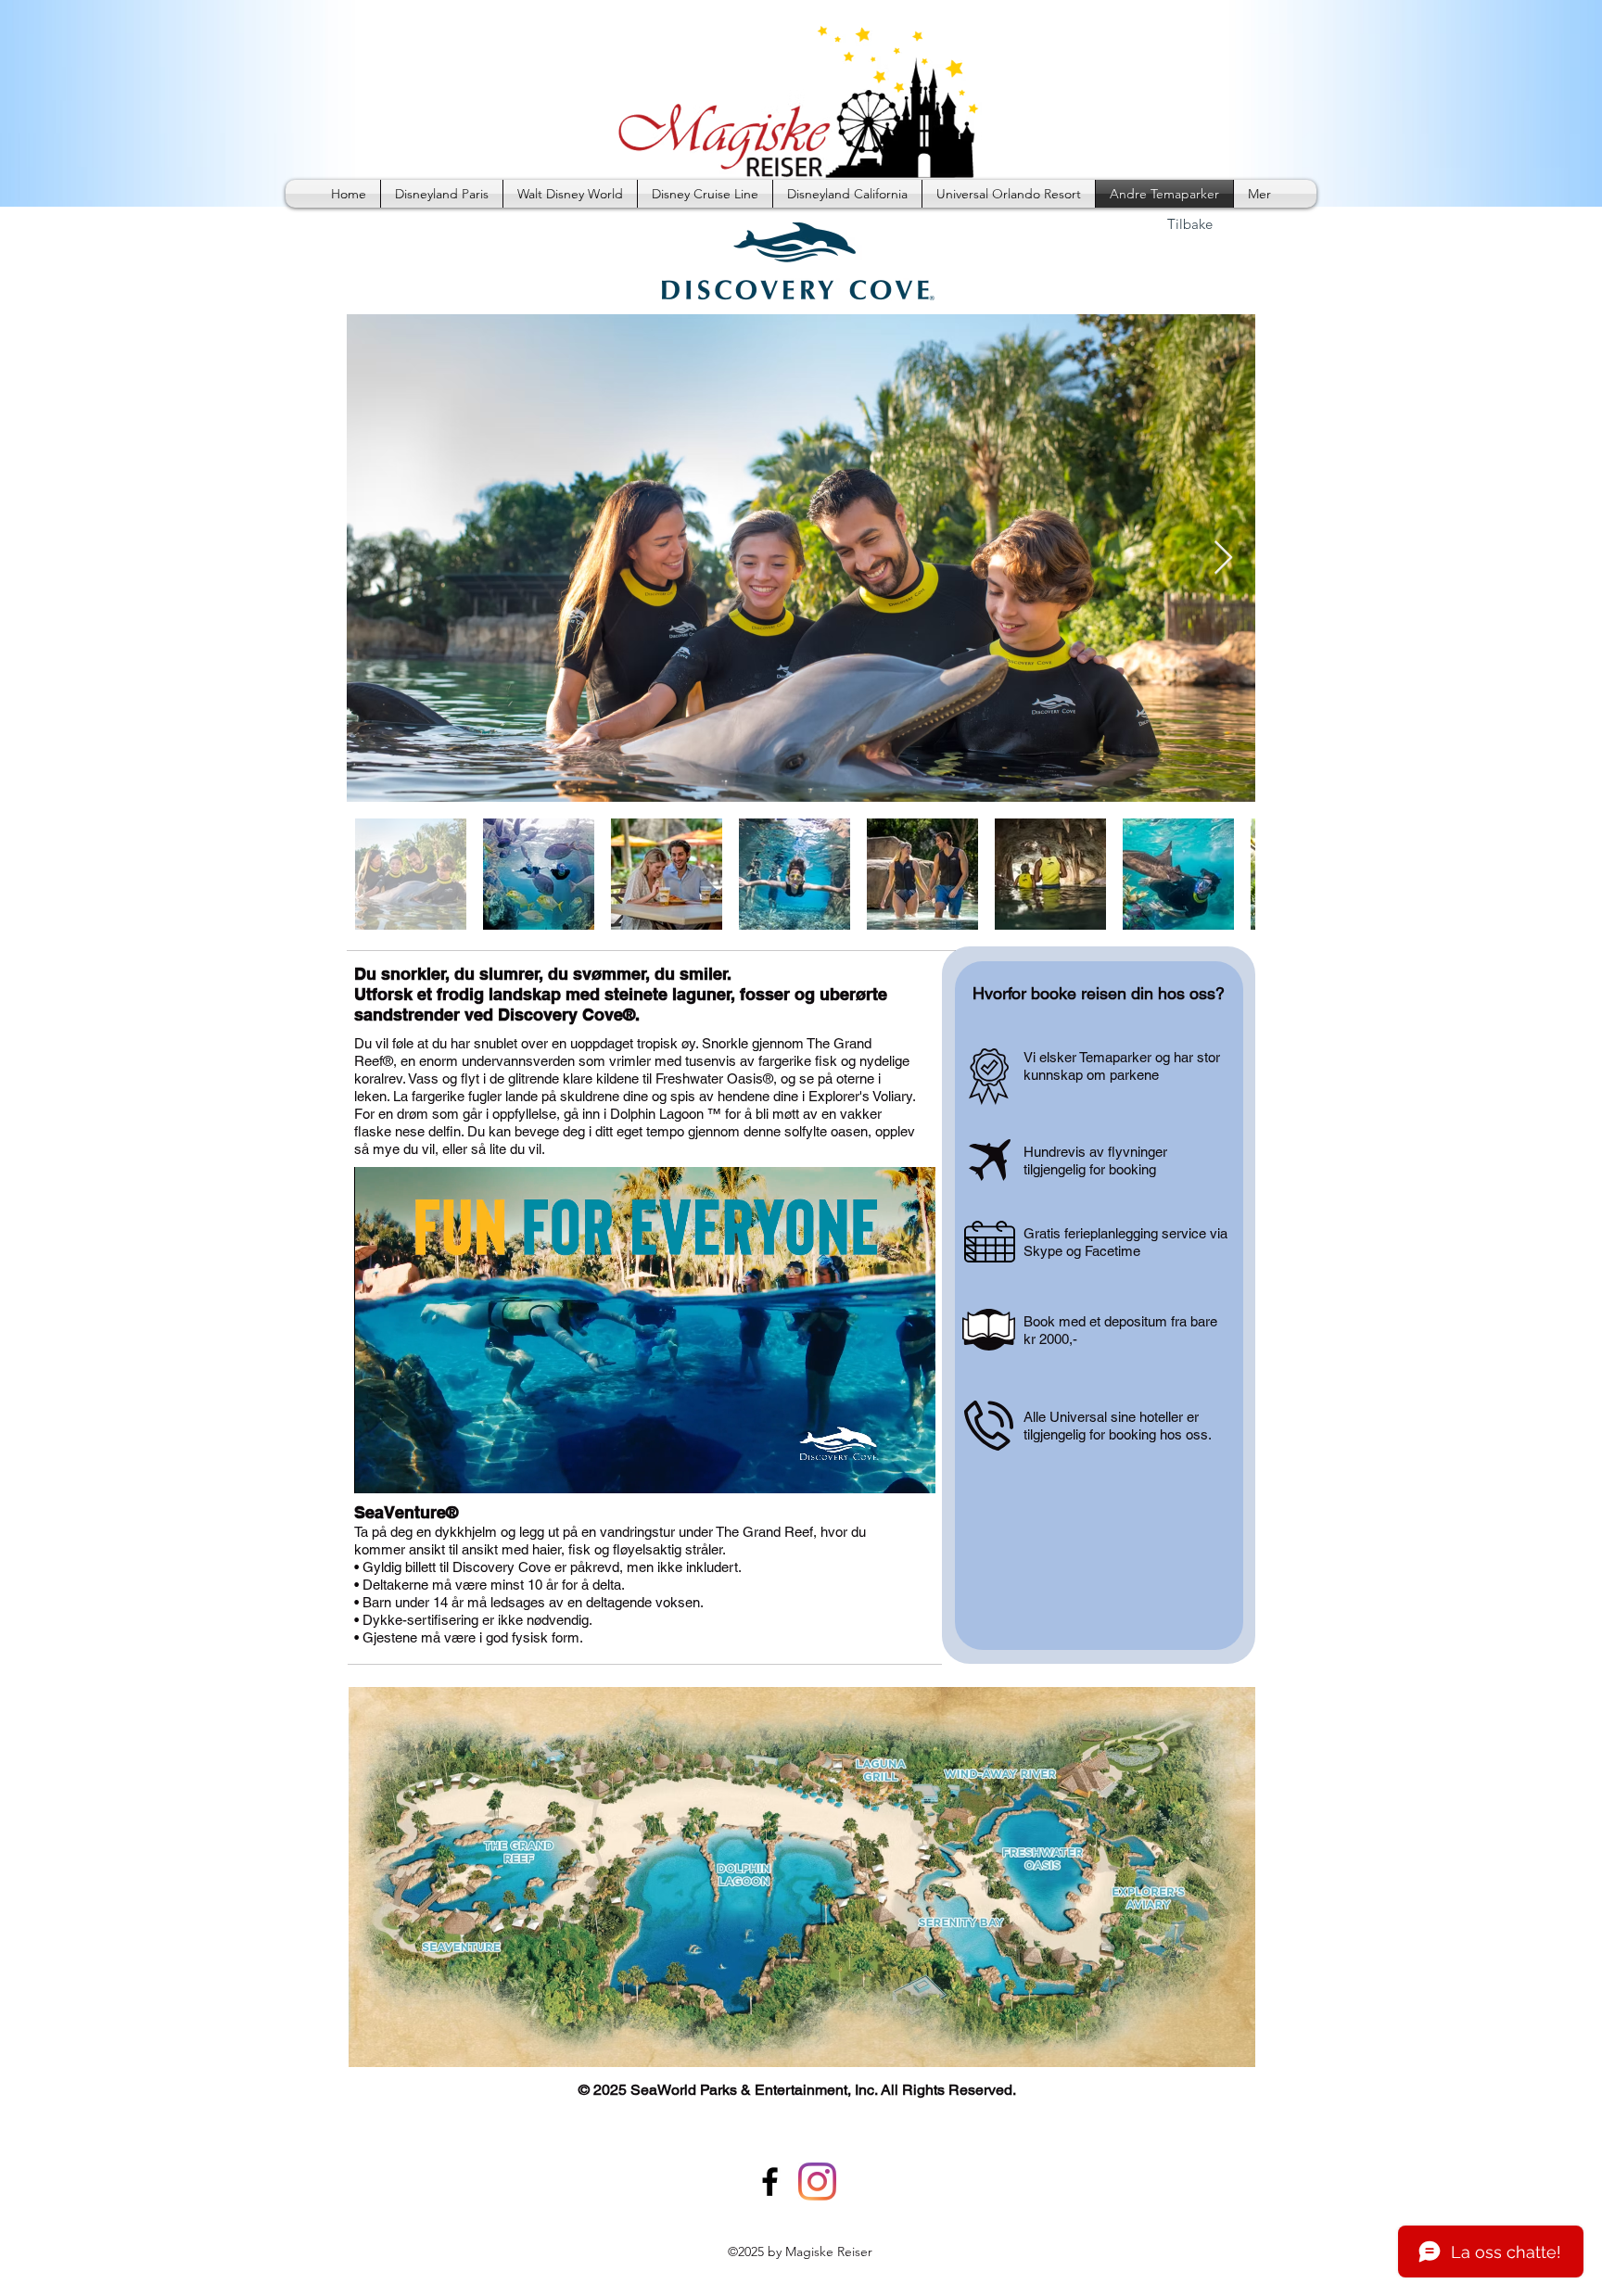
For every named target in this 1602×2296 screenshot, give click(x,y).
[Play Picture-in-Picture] (879, 1468)
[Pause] (378, 1468)
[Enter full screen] (910, 1468)
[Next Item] (1223, 558)
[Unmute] (410, 1468)
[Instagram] (817, 2182)
